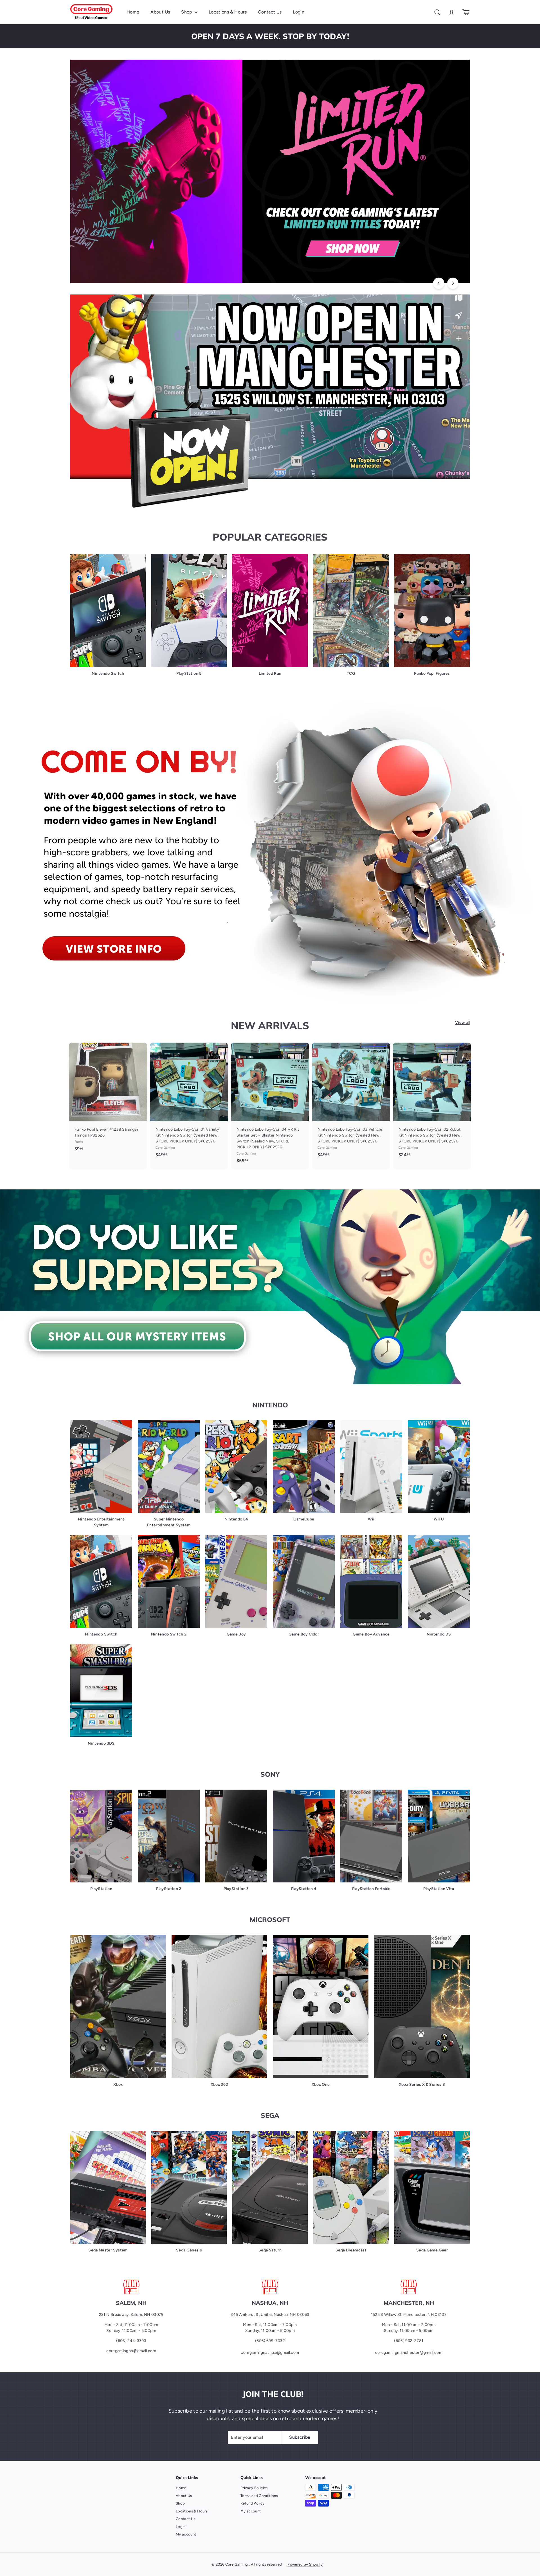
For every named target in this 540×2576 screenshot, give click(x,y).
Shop (187, 12)
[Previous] (439, 283)
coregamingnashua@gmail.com (270, 2353)
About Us (160, 12)
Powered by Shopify (305, 2564)
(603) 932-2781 (409, 2341)
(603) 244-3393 (131, 2341)
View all (462, 1022)
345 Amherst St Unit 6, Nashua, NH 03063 (270, 2315)
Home (133, 12)
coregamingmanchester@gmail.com (409, 2353)
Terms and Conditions (259, 2496)
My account (186, 2534)
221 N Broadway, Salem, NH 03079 (131, 2315)
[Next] (453, 283)
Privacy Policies (254, 2488)
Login (299, 12)
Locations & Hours (228, 12)
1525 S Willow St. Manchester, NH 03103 (409, 2315)
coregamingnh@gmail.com (131, 2351)
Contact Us (270, 12)
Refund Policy (253, 2503)
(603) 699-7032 (270, 2341)
